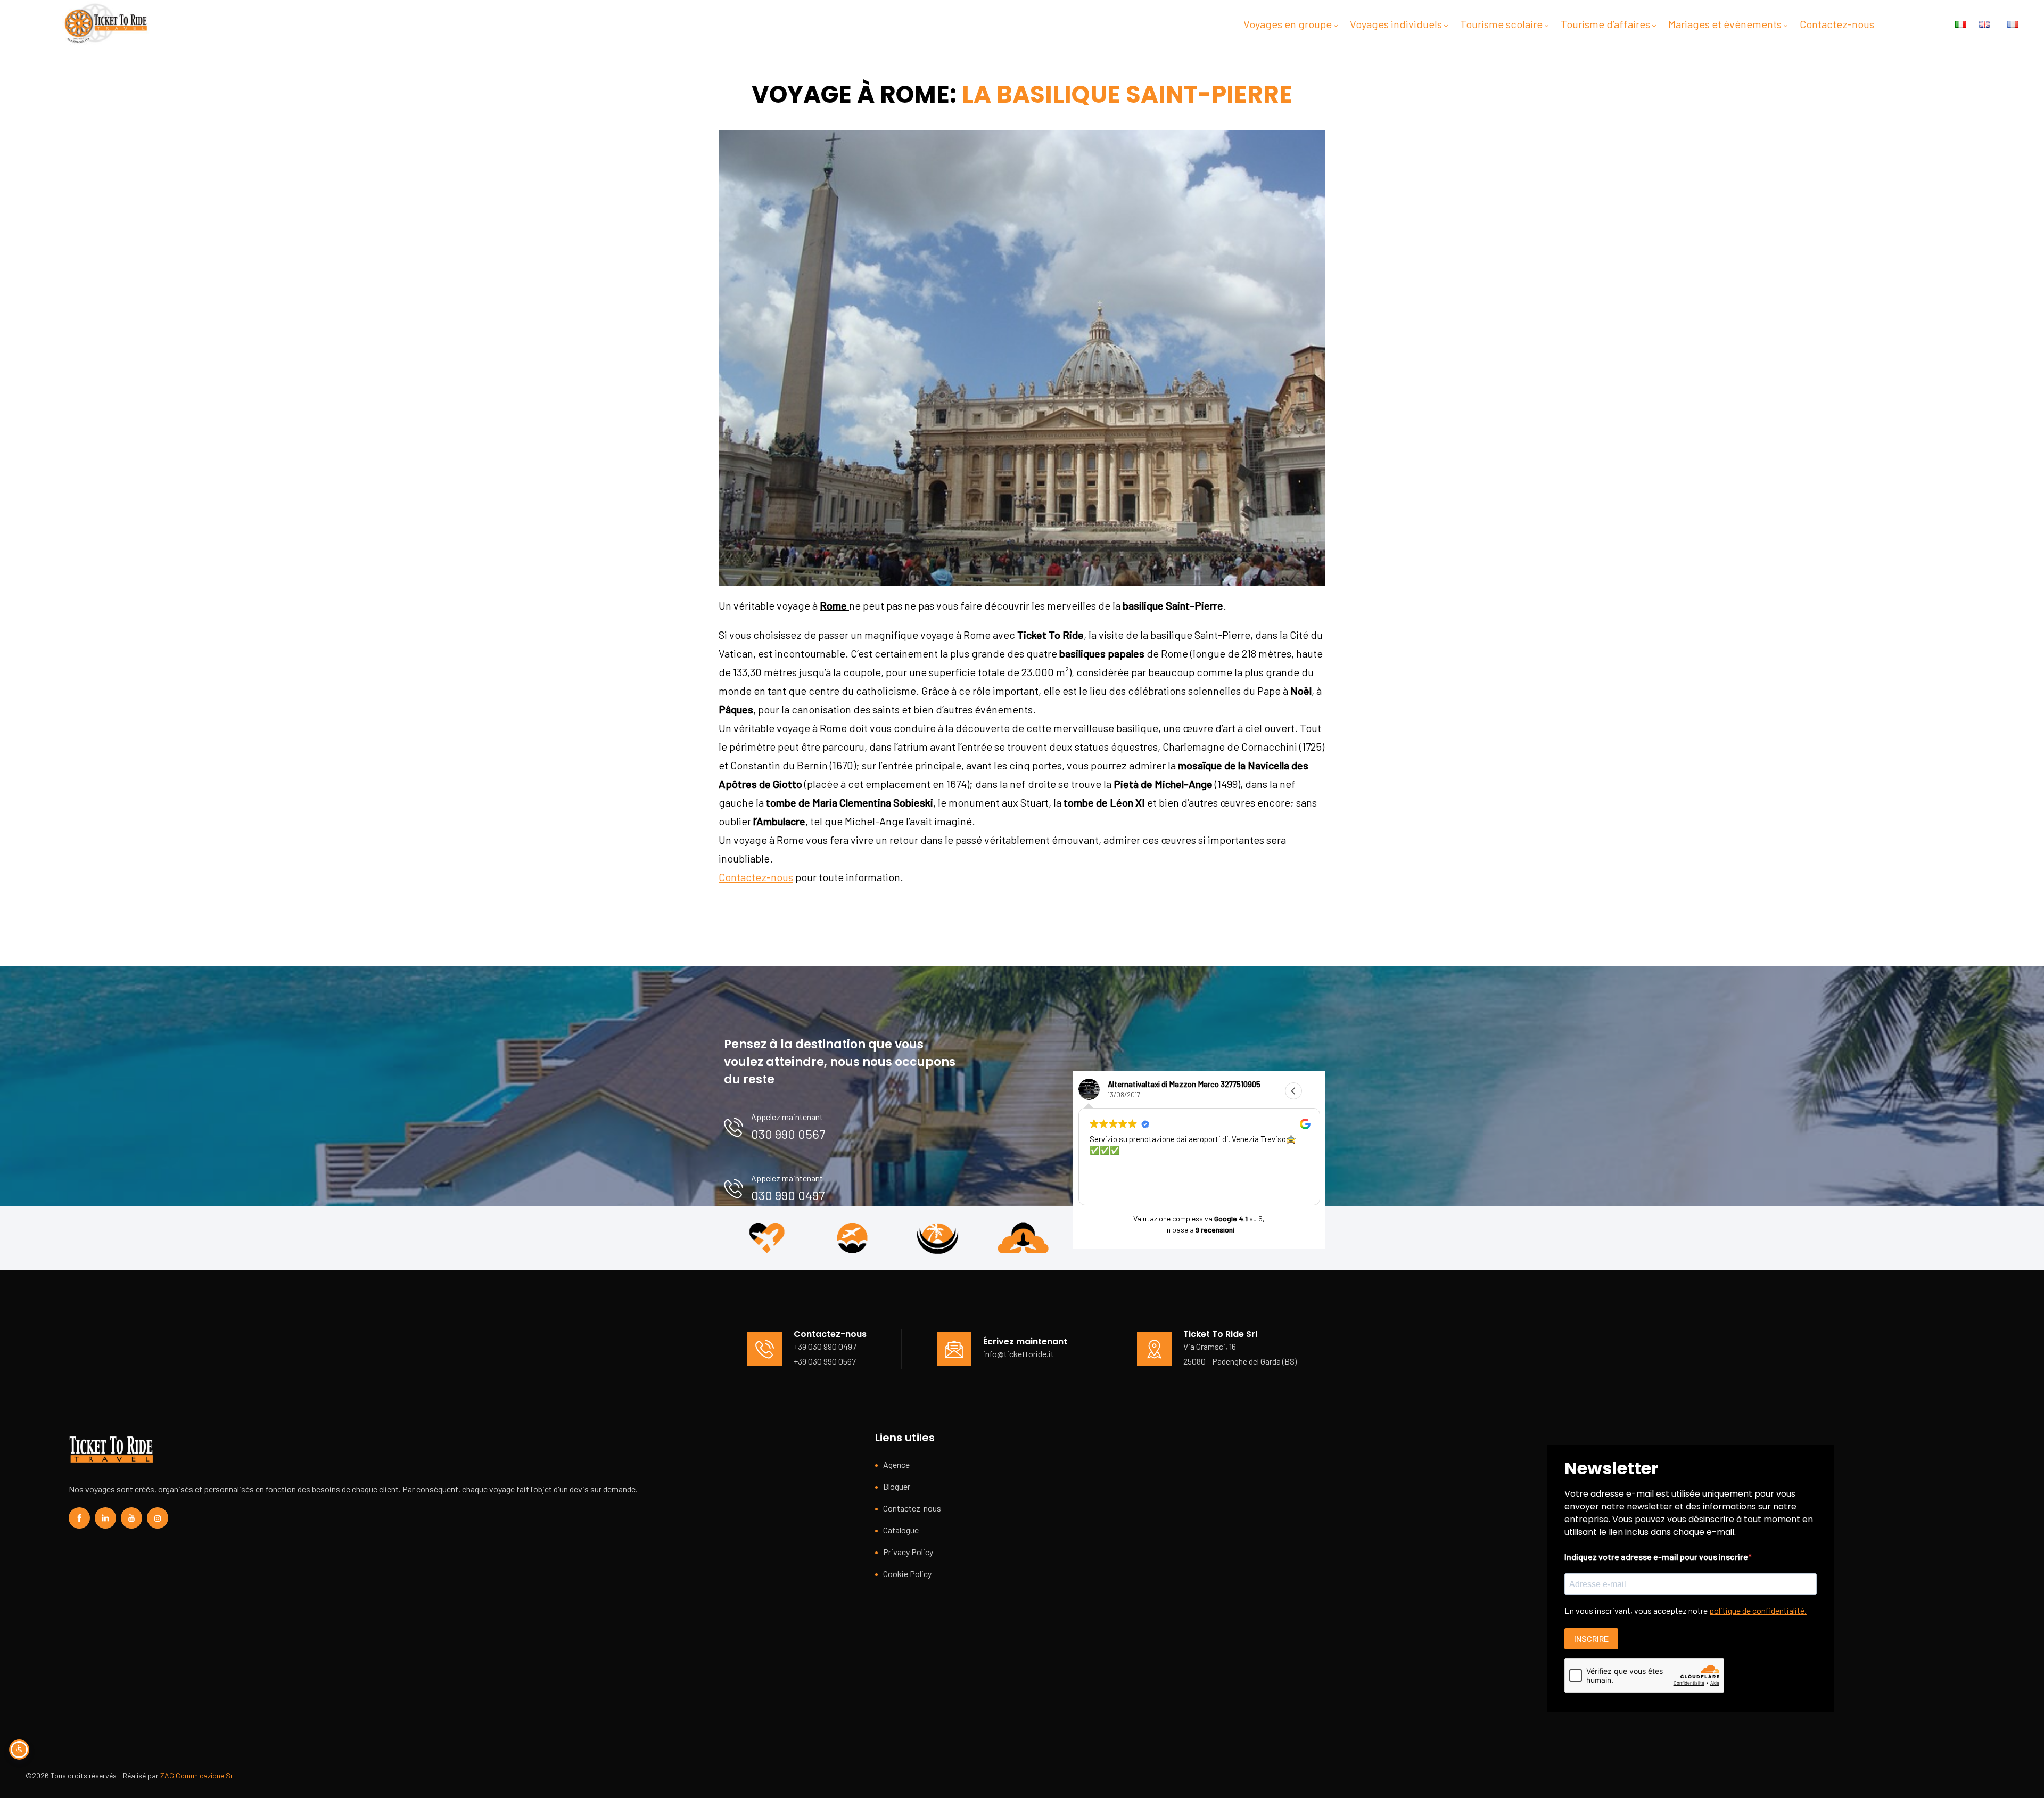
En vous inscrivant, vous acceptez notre (1686, 1610)
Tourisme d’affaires (1605, 24)
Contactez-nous (1837, 24)
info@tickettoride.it (1019, 1354)
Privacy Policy (908, 1552)
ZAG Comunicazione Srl (197, 1775)
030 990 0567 (788, 1134)
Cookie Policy (907, 1574)
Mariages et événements (1725, 24)
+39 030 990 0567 (825, 1361)
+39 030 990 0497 (825, 1346)
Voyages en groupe (1288, 24)
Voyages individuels (1396, 24)
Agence (896, 1464)
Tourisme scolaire (1501, 24)
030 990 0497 (788, 1195)
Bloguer (897, 1486)
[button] (1312, 1091)
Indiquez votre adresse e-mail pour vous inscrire (1656, 1557)
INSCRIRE (1591, 1639)
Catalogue (901, 1530)
